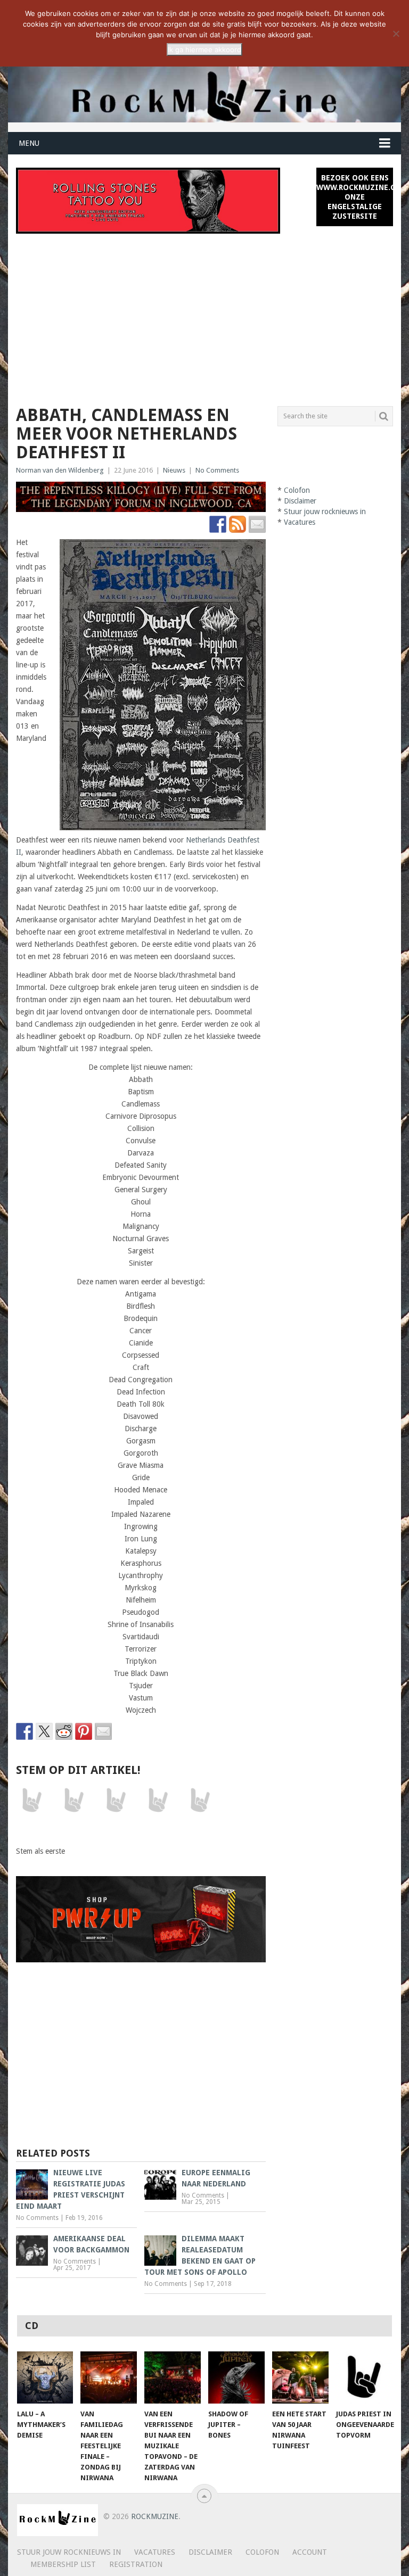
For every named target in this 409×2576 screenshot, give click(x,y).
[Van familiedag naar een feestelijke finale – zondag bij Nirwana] (109, 2377)
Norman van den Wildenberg (60, 470)
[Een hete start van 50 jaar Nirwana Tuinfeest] (300, 2377)
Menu (29, 143)
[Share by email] (103, 1731)
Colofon (297, 490)
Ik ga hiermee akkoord (204, 49)
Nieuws (174, 470)
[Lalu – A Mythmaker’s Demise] (45, 2377)
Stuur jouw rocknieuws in (325, 511)
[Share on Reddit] (64, 1731)
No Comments (217, 470)
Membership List (63, 2564)
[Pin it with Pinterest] (84, 1731)
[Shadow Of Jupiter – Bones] (236, 2377)
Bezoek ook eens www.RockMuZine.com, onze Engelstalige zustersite (355, 197)
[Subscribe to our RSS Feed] (238, 524)
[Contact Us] (257, 524)
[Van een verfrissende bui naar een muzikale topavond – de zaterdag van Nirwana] (173, 2377)
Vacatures (300, 522)
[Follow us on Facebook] (218, 524)
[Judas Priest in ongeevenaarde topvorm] (364, 2377)
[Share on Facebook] (24, 1731)
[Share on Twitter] (44, 1731)
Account (310, 2552)
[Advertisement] (204, 313)
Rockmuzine (155, 2516)
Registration (136, 2564)
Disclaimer (300, 501)
